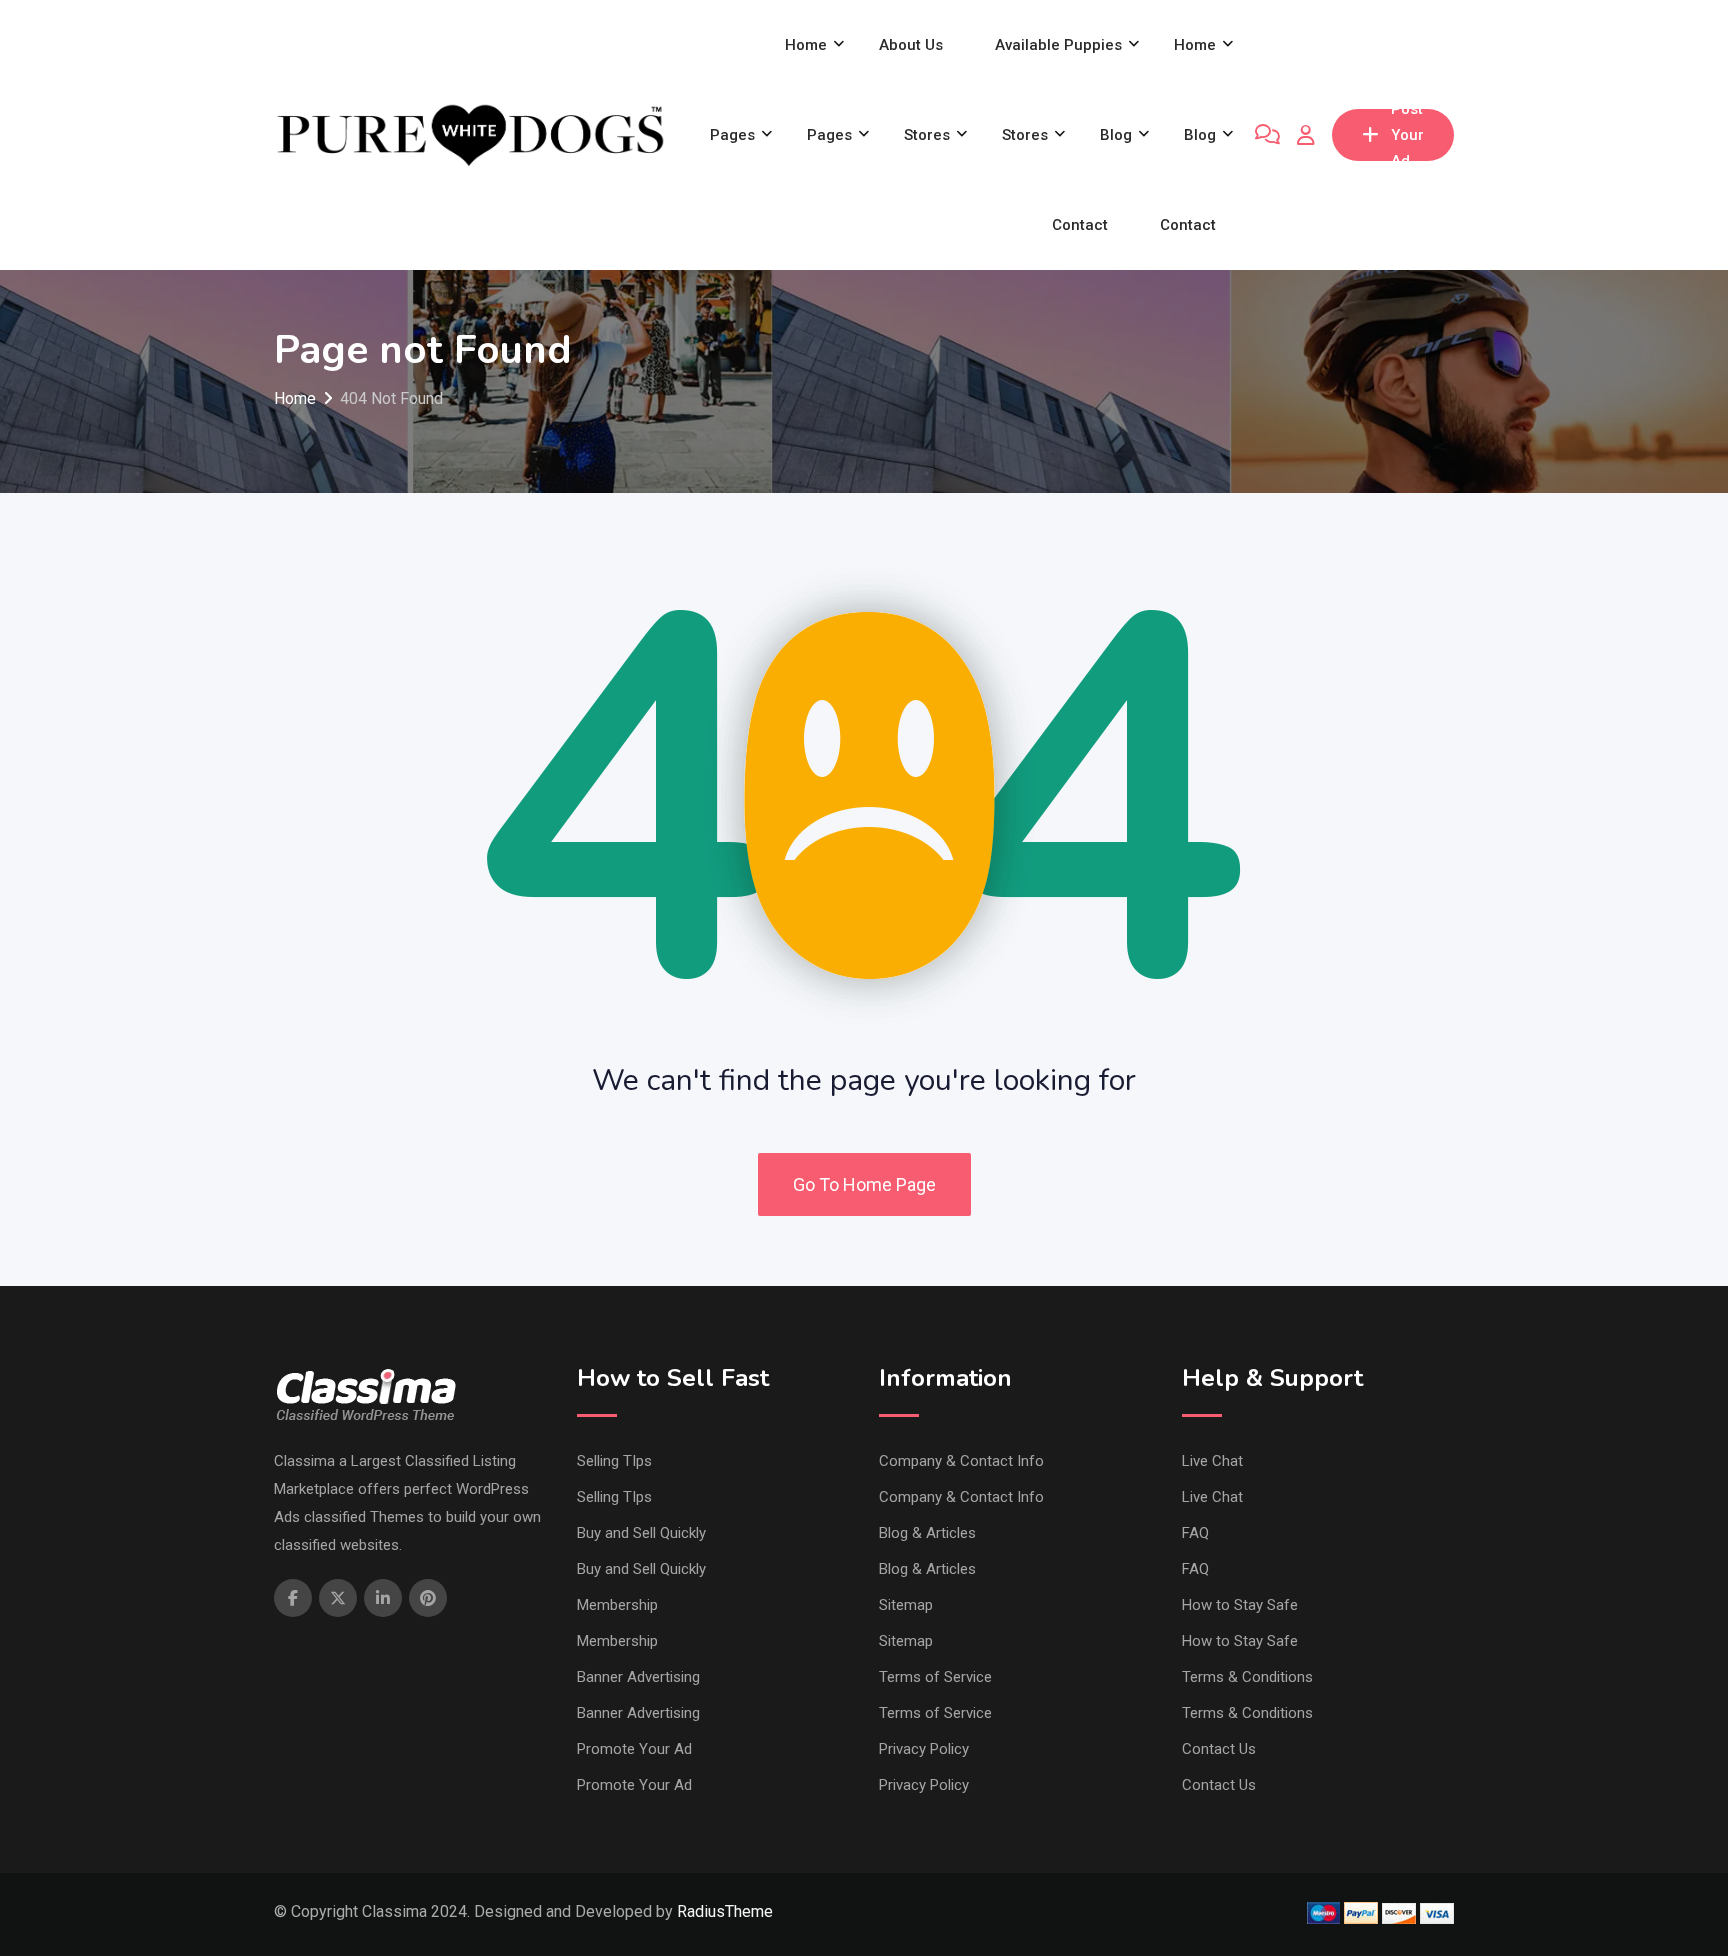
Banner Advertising (638, 1677)
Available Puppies (1058, 45)
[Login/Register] (1306, 135)
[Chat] (1267, 135)
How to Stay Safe (1240, 1605)
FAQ (1195, 1533)
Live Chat (1212, 1461)
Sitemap (906, 1605)
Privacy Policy (924, 1749)
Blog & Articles (927, 1533)
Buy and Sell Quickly (641, 1533)
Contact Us (1219, 1749)
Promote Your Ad (634, 1749)
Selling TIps (614, 1461)
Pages (732, 135)
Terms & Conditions (1247, 1677)
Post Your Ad (1407, 135)
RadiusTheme (725, 1911)
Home (806, 45)
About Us (911, 45)
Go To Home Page (864, 1184)
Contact (1080, 225)
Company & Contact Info (961, 1461)
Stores (927, 135)
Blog (1116, 135)
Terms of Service (935, 1677)
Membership (617, 1605)
